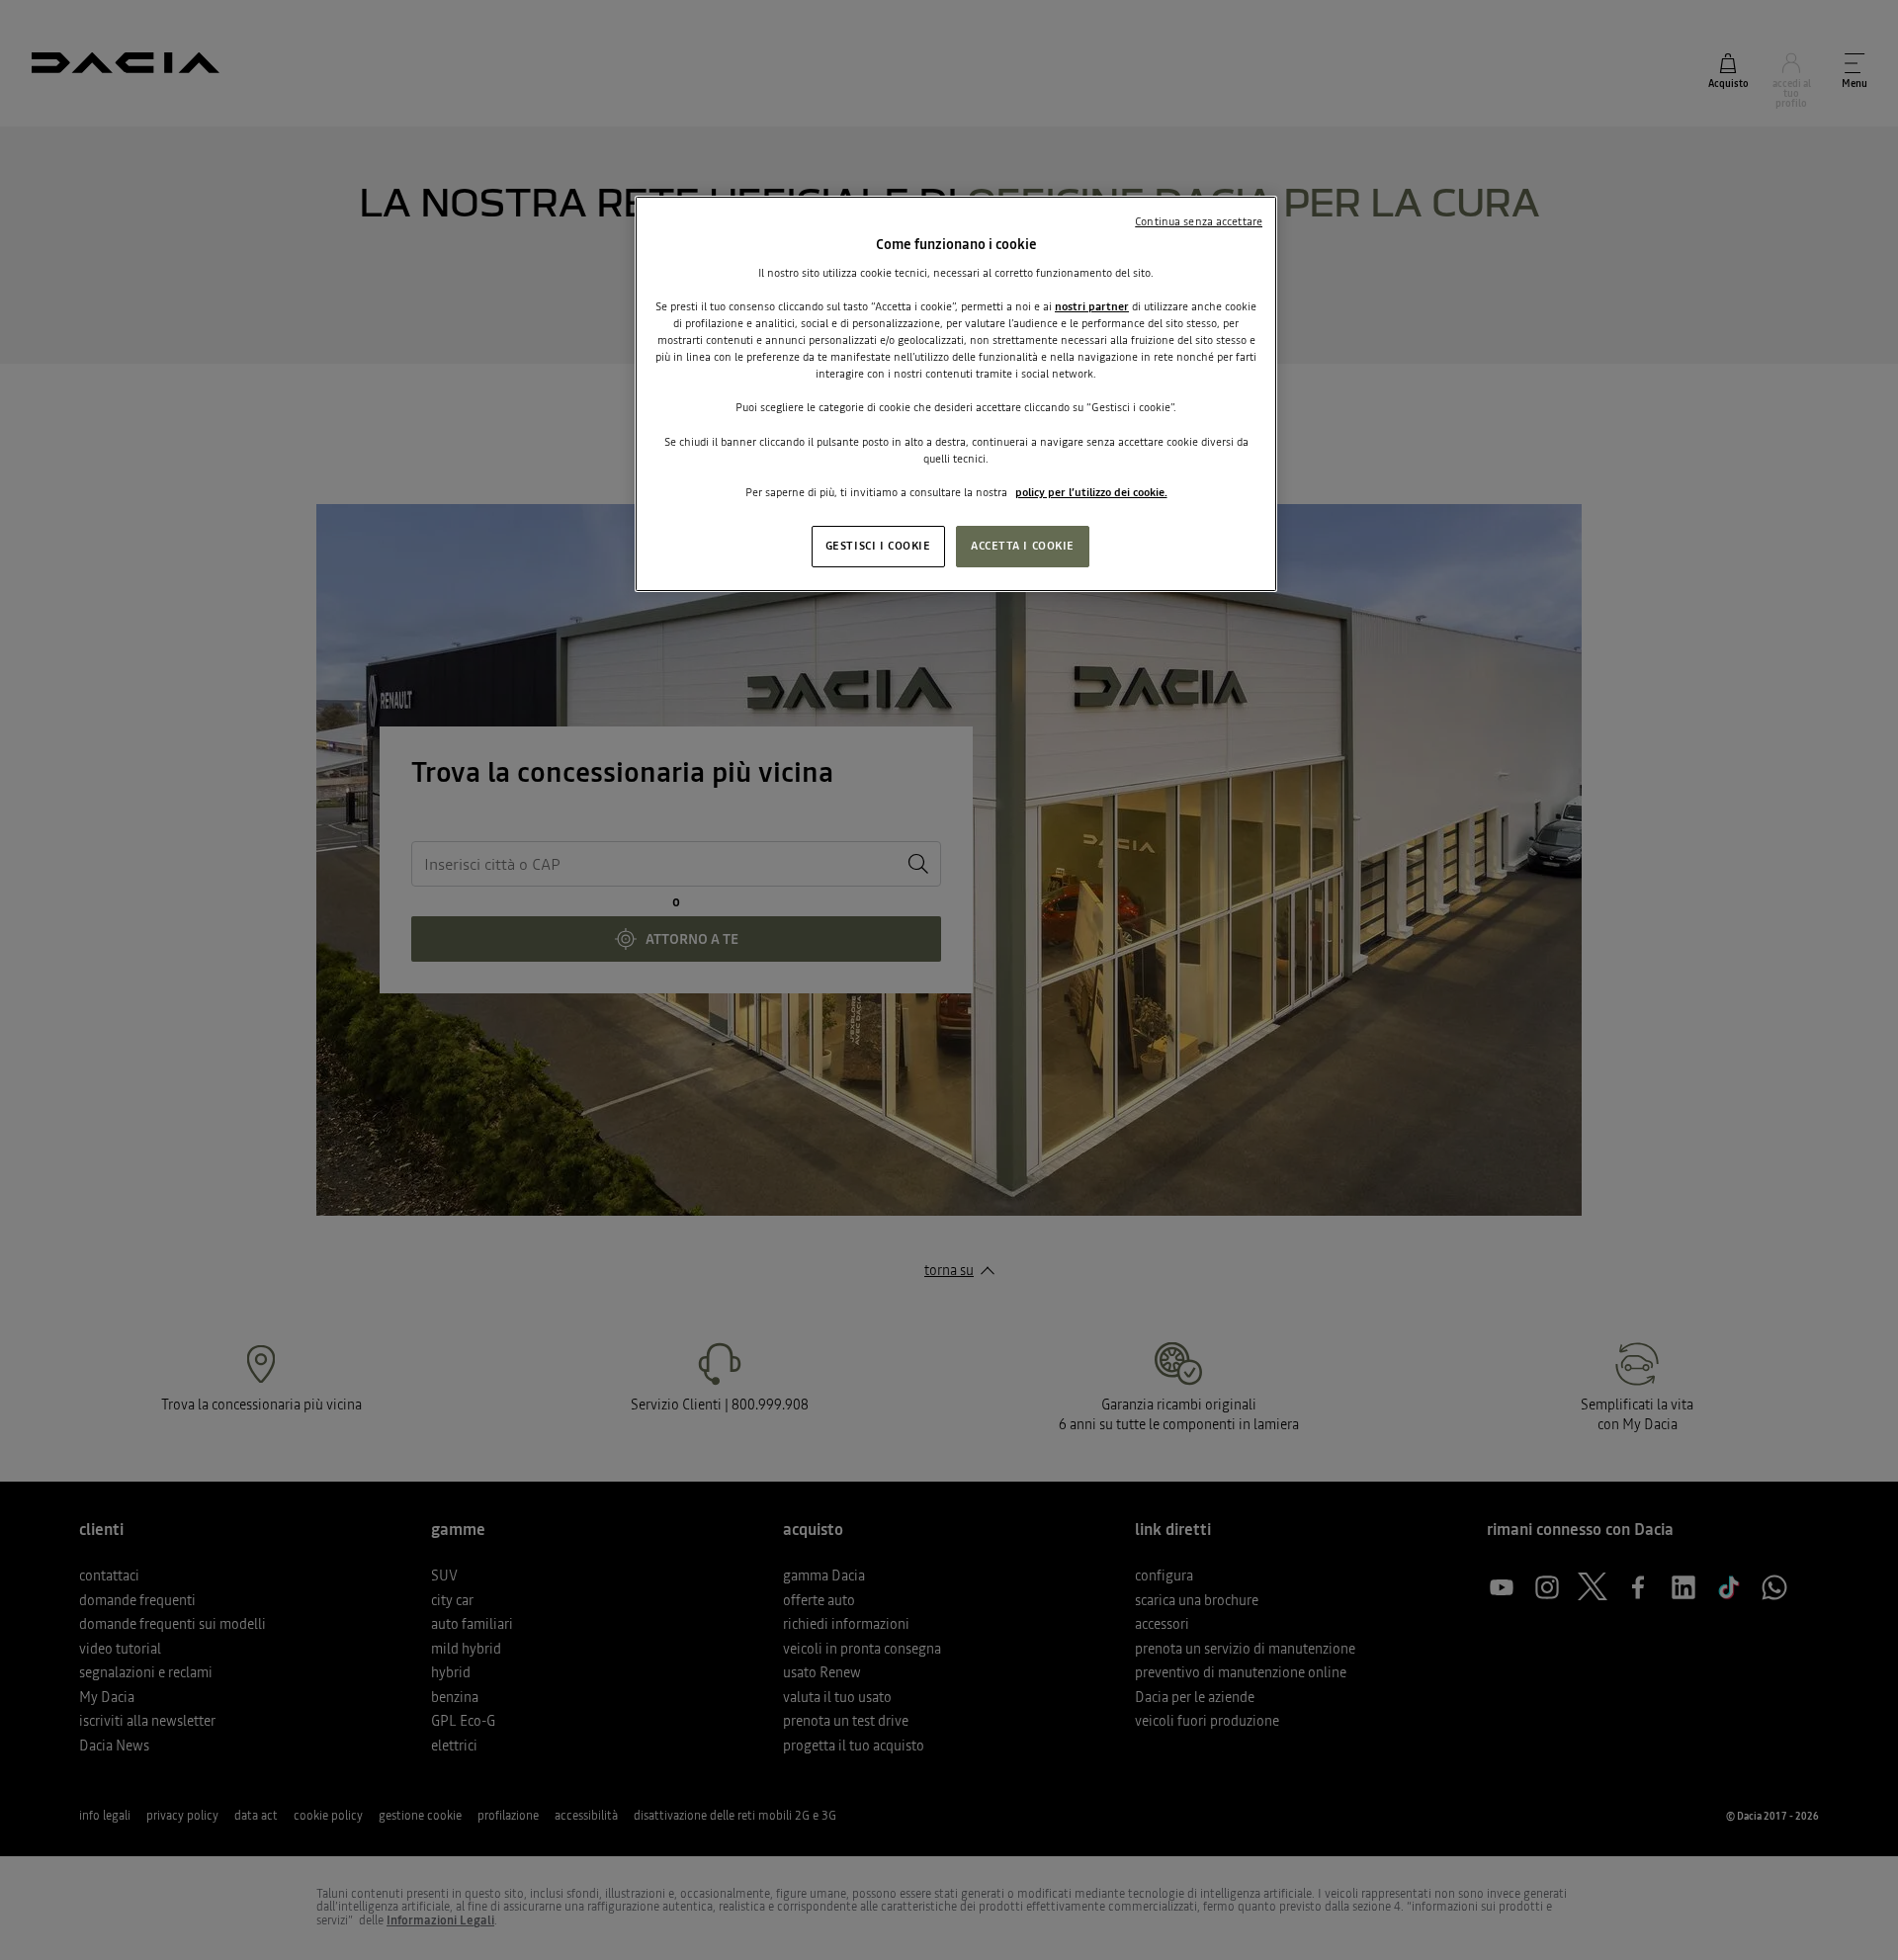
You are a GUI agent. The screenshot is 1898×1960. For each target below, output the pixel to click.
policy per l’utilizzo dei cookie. (1091, 492)
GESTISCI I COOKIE (878, 546)
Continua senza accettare (1199, 221)
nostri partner (1092, 306)
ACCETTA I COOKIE (1023, 546)
